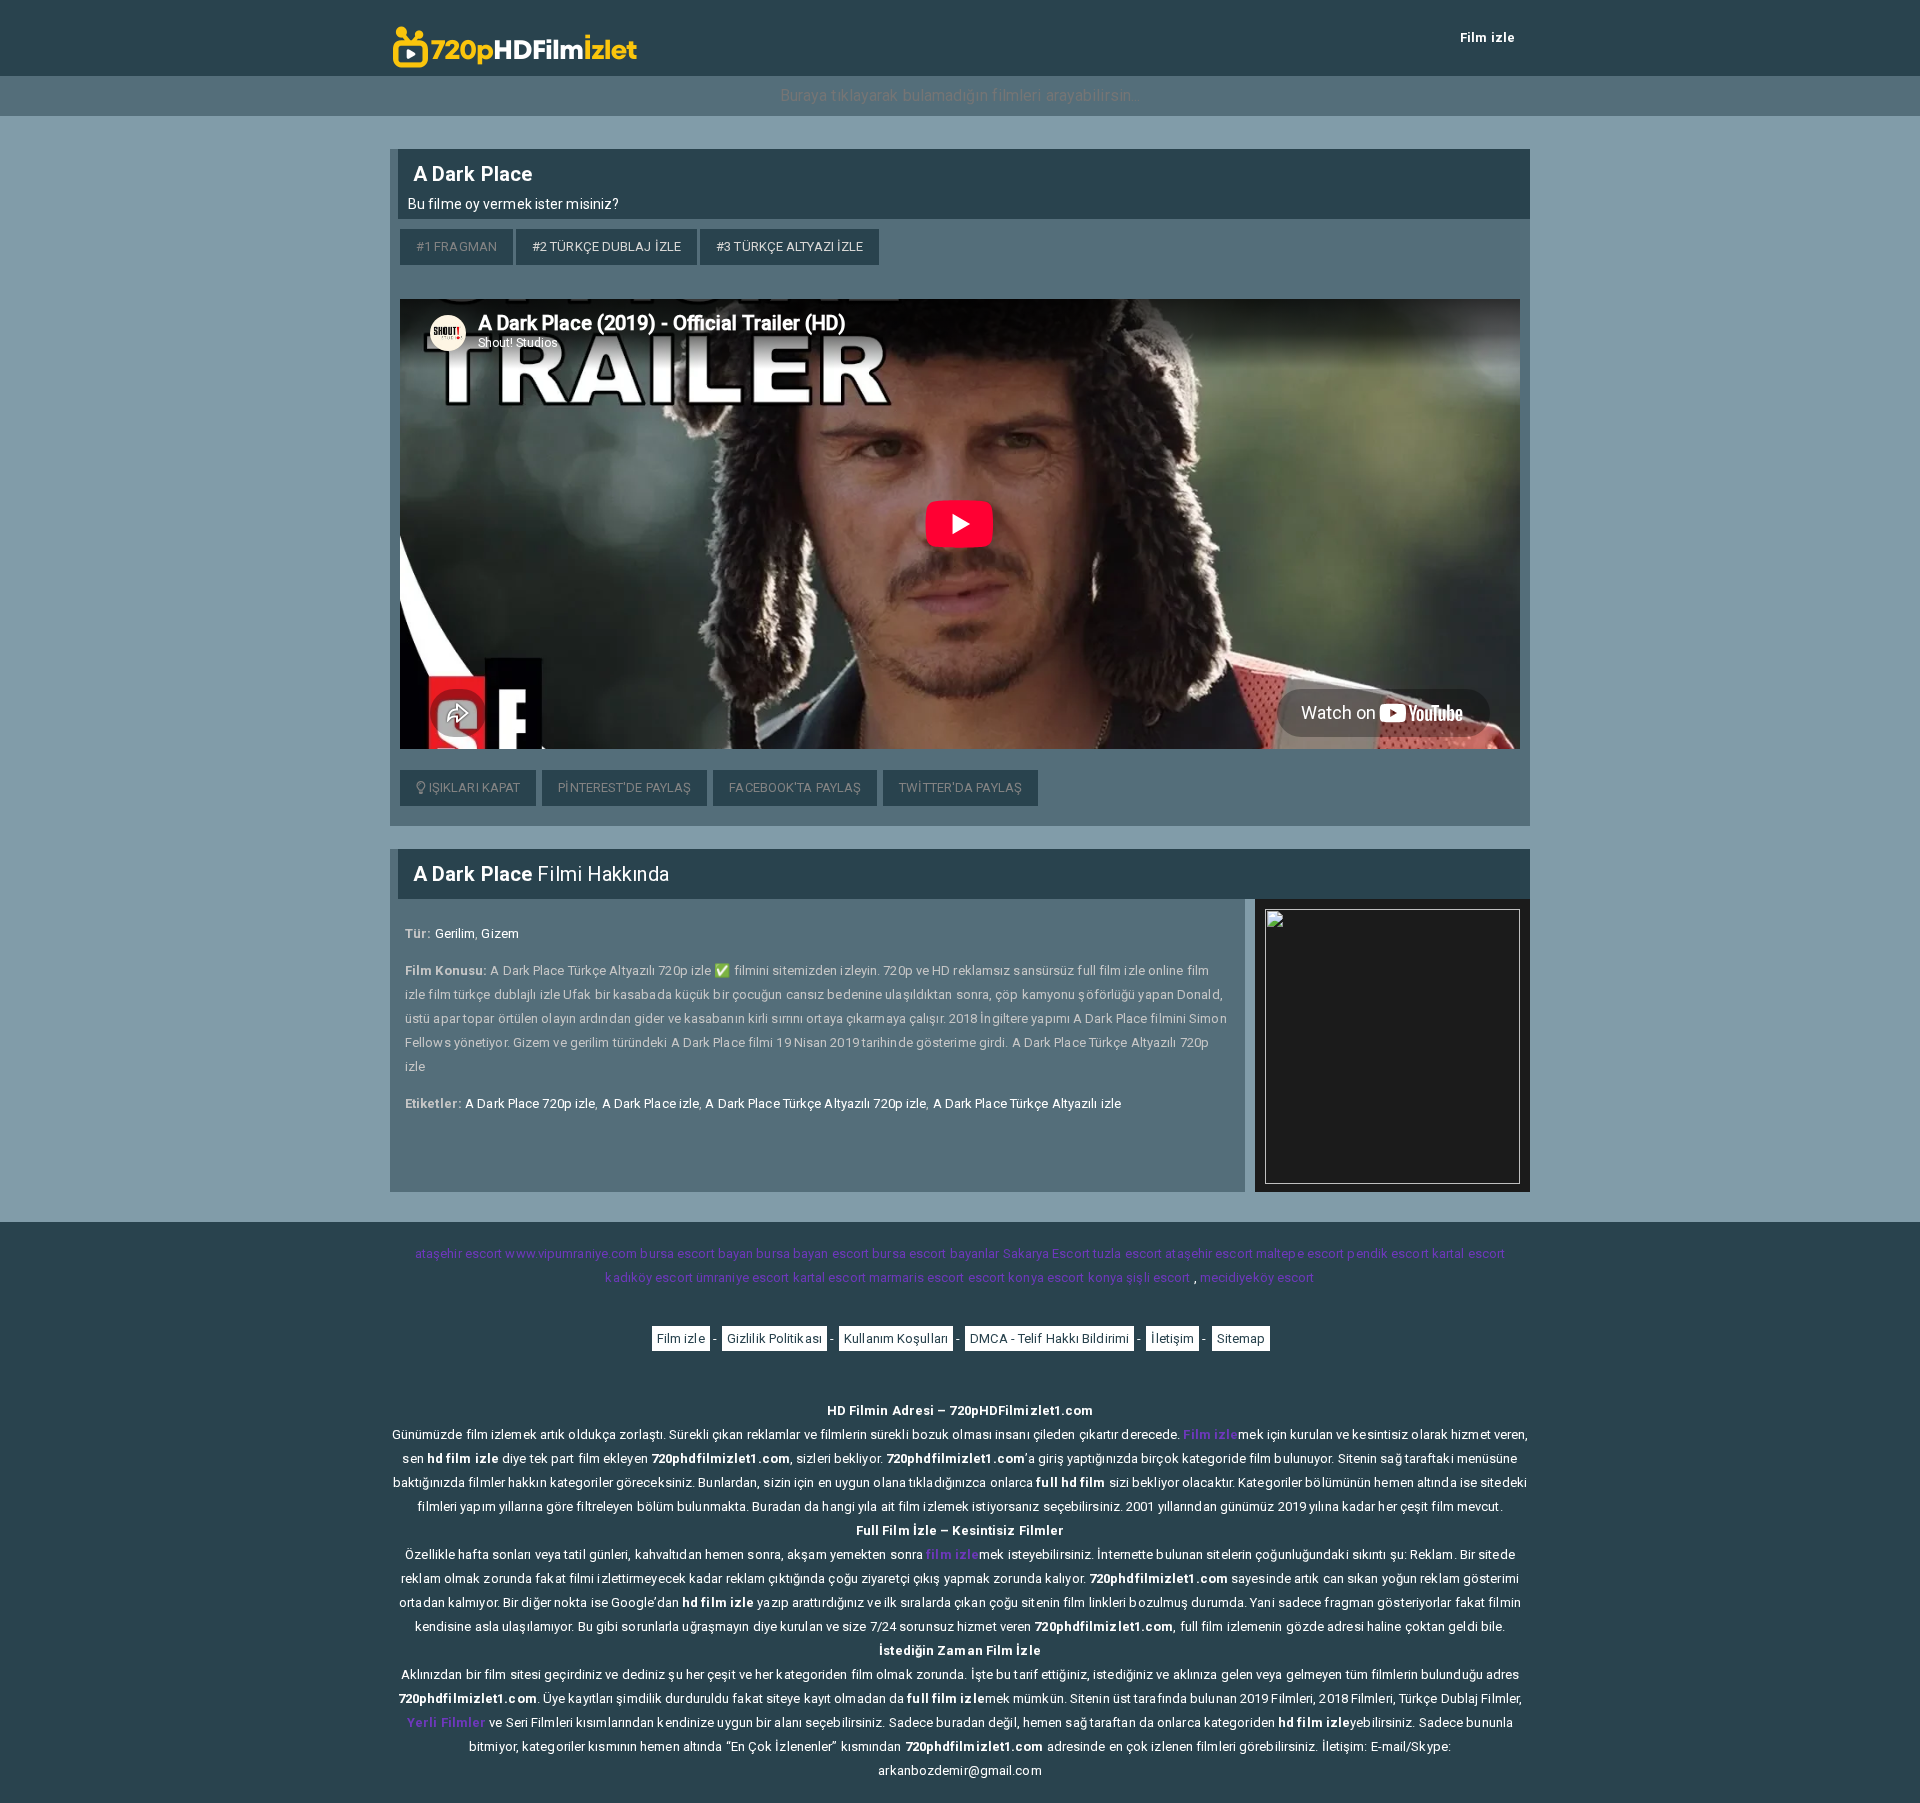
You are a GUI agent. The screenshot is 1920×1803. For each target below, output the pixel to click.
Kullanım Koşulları (896, 1338)
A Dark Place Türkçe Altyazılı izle (1027, 1103)
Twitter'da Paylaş (960, 787)
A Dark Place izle (651, 1103)
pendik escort (1387, 1253)
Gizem (500, 933)
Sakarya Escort (1046, 1253)
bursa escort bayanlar (935, 1253)
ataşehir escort (459, 1253)
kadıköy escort (648, 1277)
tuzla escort (1127, 1253)
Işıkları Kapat (473, 787)
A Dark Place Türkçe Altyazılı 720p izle (815, 1103)
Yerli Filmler (446, 1722)
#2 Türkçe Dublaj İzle (606, 246)
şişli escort (1158, 1277)
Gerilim (455, 933)
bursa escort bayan (696, 1253)
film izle (952, 1554)
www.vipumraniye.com (571, 1253)
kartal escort (1468, 1253)
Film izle (1487, 37)
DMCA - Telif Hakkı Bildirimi (1049, 1338)
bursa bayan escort (812, 1253)
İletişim (1172, 1338)
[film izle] (515, 37)
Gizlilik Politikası (774, 1338)
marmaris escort (917, 1277)
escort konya (1006, 1277)
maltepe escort (1300, 1253)
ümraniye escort (743, 1277)
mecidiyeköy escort (1257, 1277)
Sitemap (1241, 1338)
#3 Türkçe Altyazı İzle (789, 246)
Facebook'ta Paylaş (795, 787)
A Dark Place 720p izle (530, 1103)
